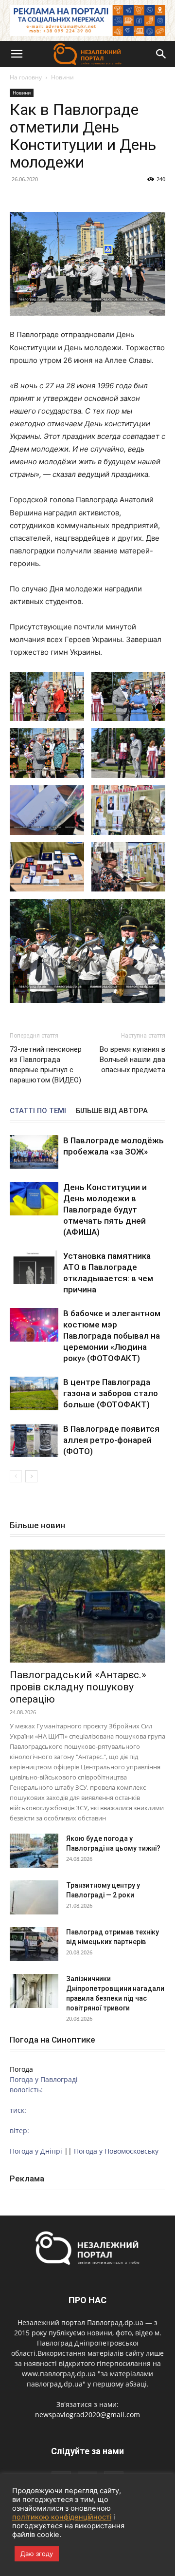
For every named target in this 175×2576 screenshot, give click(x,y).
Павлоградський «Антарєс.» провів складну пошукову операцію (78, 1687)
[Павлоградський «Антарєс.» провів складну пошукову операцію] (87, 1606)
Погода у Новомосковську (116, 2151)
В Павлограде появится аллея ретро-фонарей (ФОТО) (111, 1440)
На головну (26, 77)
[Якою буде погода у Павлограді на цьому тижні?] (34, 1851)
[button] (17, 54)
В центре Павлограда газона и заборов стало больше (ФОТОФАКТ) (111, 1393)
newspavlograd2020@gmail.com (87, 2415)
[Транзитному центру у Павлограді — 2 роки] (34, 1897)
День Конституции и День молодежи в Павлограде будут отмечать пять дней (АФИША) (105, 1210)
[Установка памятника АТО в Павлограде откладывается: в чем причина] (34, 1267)
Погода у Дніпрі (36, 2151)
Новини (62, 77)
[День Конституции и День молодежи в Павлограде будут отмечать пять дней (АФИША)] (34, 1199)
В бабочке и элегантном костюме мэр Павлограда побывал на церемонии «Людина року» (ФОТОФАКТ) (112, 1336)
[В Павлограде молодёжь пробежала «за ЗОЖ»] (34, 1152)
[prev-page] (16, 1476)
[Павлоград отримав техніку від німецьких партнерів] (34, 1944)
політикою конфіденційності (62, 2517)
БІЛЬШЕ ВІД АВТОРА (112, 1111)
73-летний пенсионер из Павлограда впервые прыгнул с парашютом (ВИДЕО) (46, 1065)
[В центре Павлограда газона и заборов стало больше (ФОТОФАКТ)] (34, 1393)
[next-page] (31, 1476)
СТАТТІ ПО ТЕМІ (38, 1111)
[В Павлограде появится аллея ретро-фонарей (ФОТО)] (34, 1440)
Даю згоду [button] (37, 2554)
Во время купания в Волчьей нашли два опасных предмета (132, 1060)
